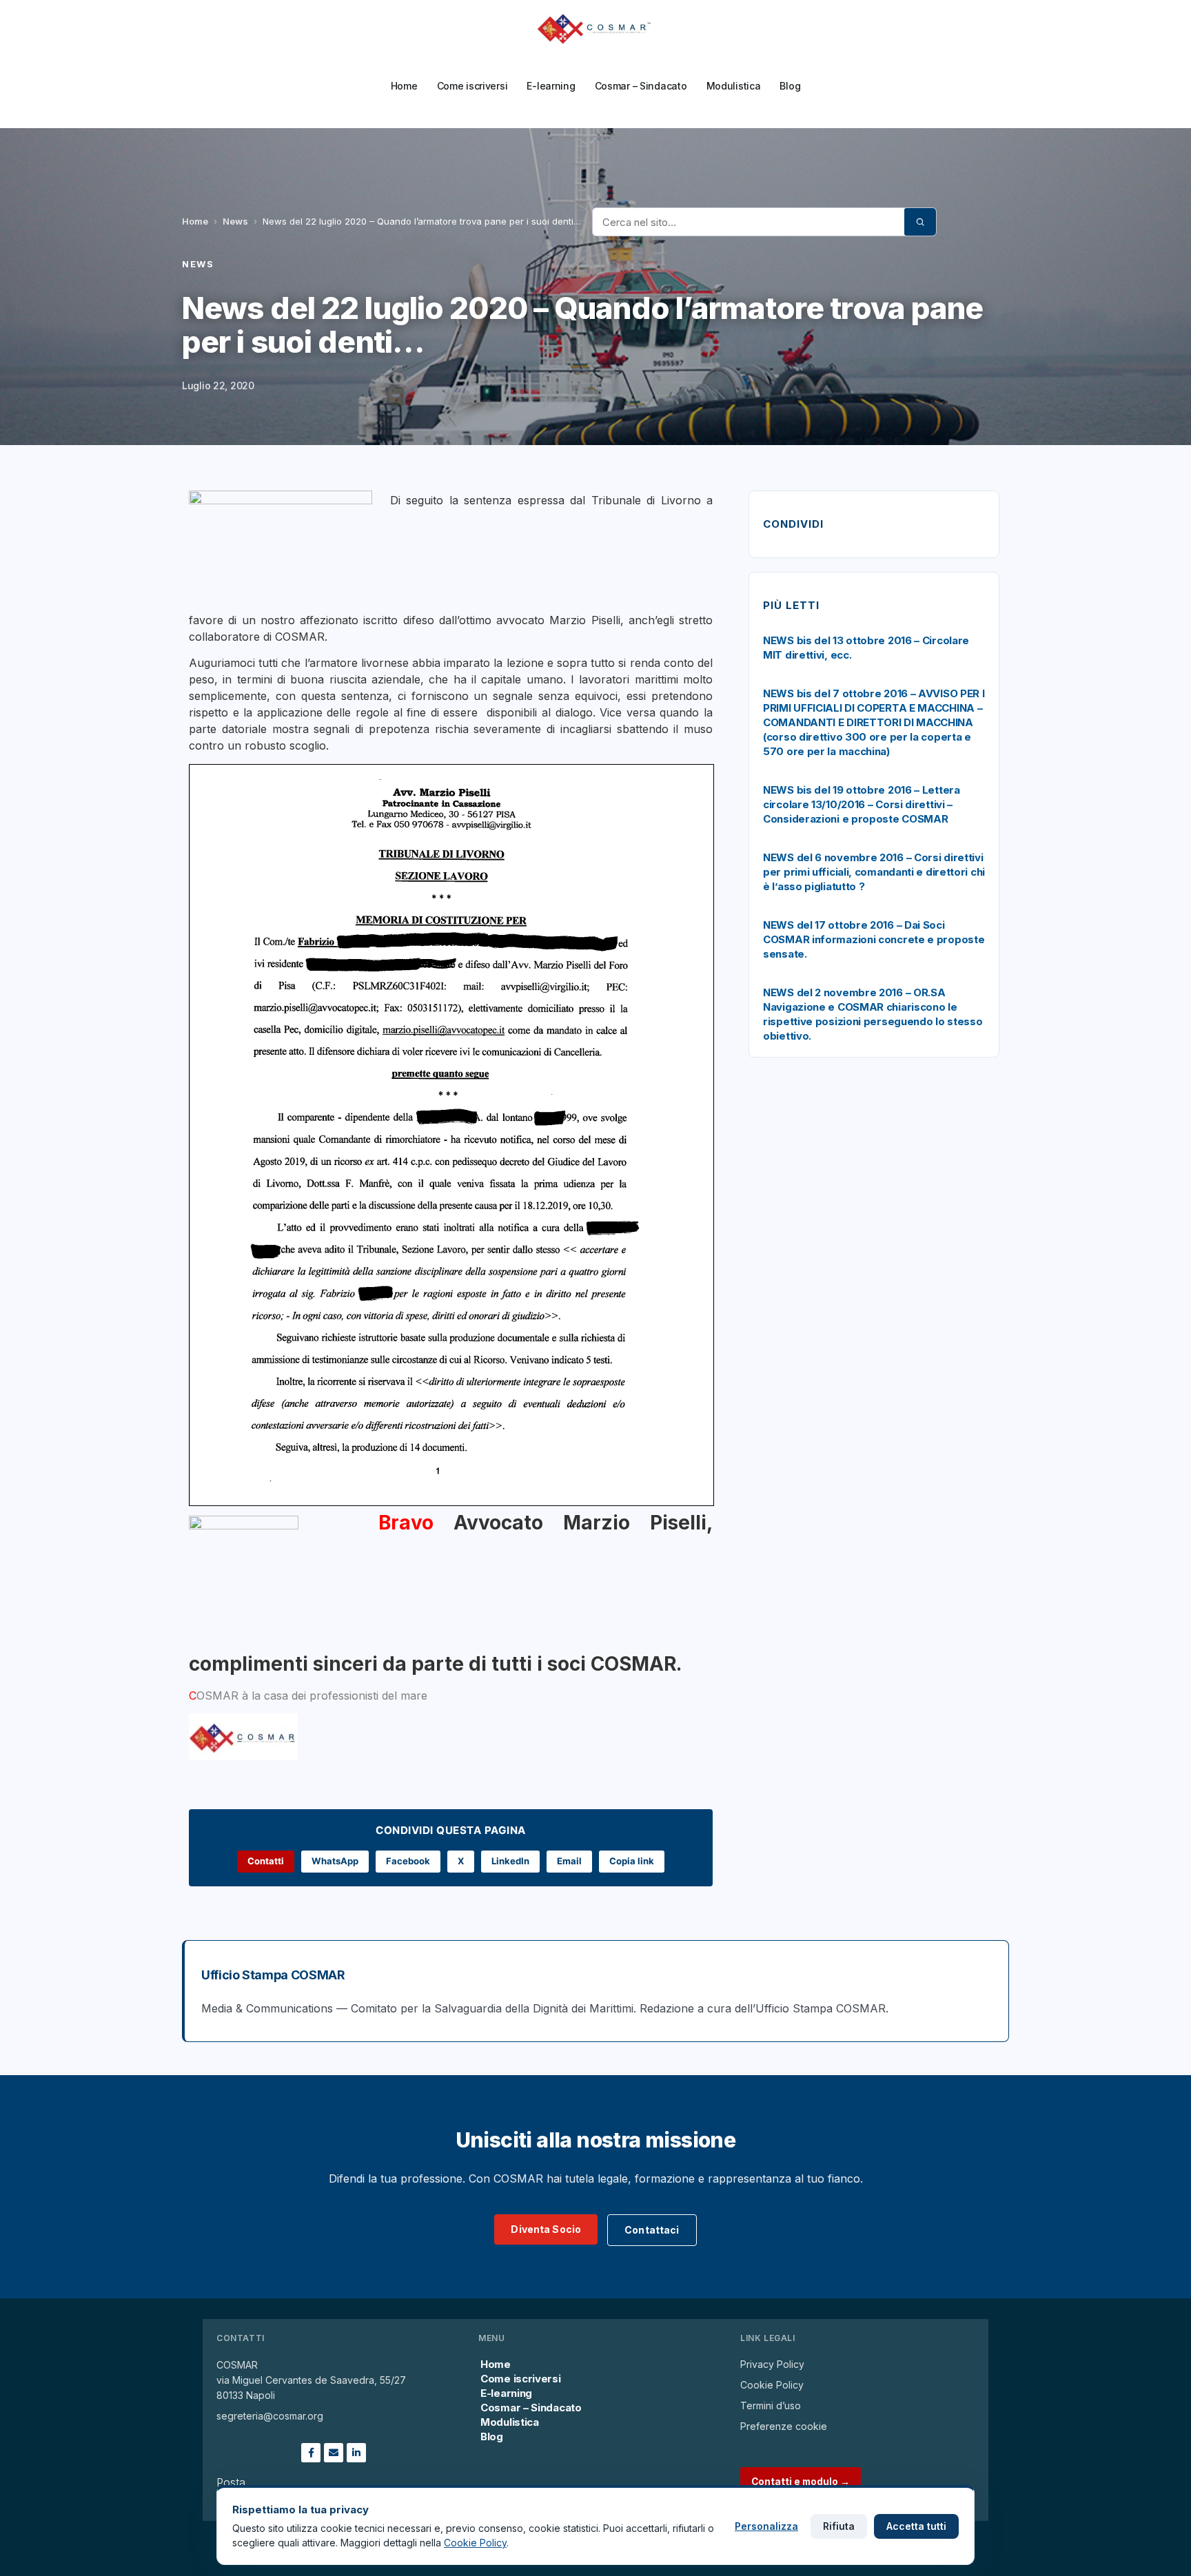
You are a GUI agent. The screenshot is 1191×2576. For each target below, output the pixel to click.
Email (569, 1861)
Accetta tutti (916, 2526)
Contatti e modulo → (801, 2482)
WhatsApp (335, 1861)
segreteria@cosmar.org (270, 2416)
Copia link (632, 1861)
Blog (790, 86)
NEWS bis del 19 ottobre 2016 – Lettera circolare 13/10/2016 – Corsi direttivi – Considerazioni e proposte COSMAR (862, 804)
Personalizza (766, 2526)
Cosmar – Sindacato (641, 86)
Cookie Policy (772, 2385)
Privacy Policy (772, 2364)
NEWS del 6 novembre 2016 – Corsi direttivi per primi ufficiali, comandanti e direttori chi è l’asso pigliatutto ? (874, 872)
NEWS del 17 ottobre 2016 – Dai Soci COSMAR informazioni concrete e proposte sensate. (874, 939)
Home (404, 86)
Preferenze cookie (784, 2426)
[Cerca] (920, 222)
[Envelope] (334, 2453)
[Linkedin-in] (356, 2453)
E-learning (551, 86)
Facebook (408, 1861)
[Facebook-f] (311, 2453)
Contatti (266, 1861)
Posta (231, 2482)
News (235, 221)
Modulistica (734, 86)
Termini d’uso (771, 2405)
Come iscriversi (472, 86)
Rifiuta (839, 2526)
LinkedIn (510, 1861)
